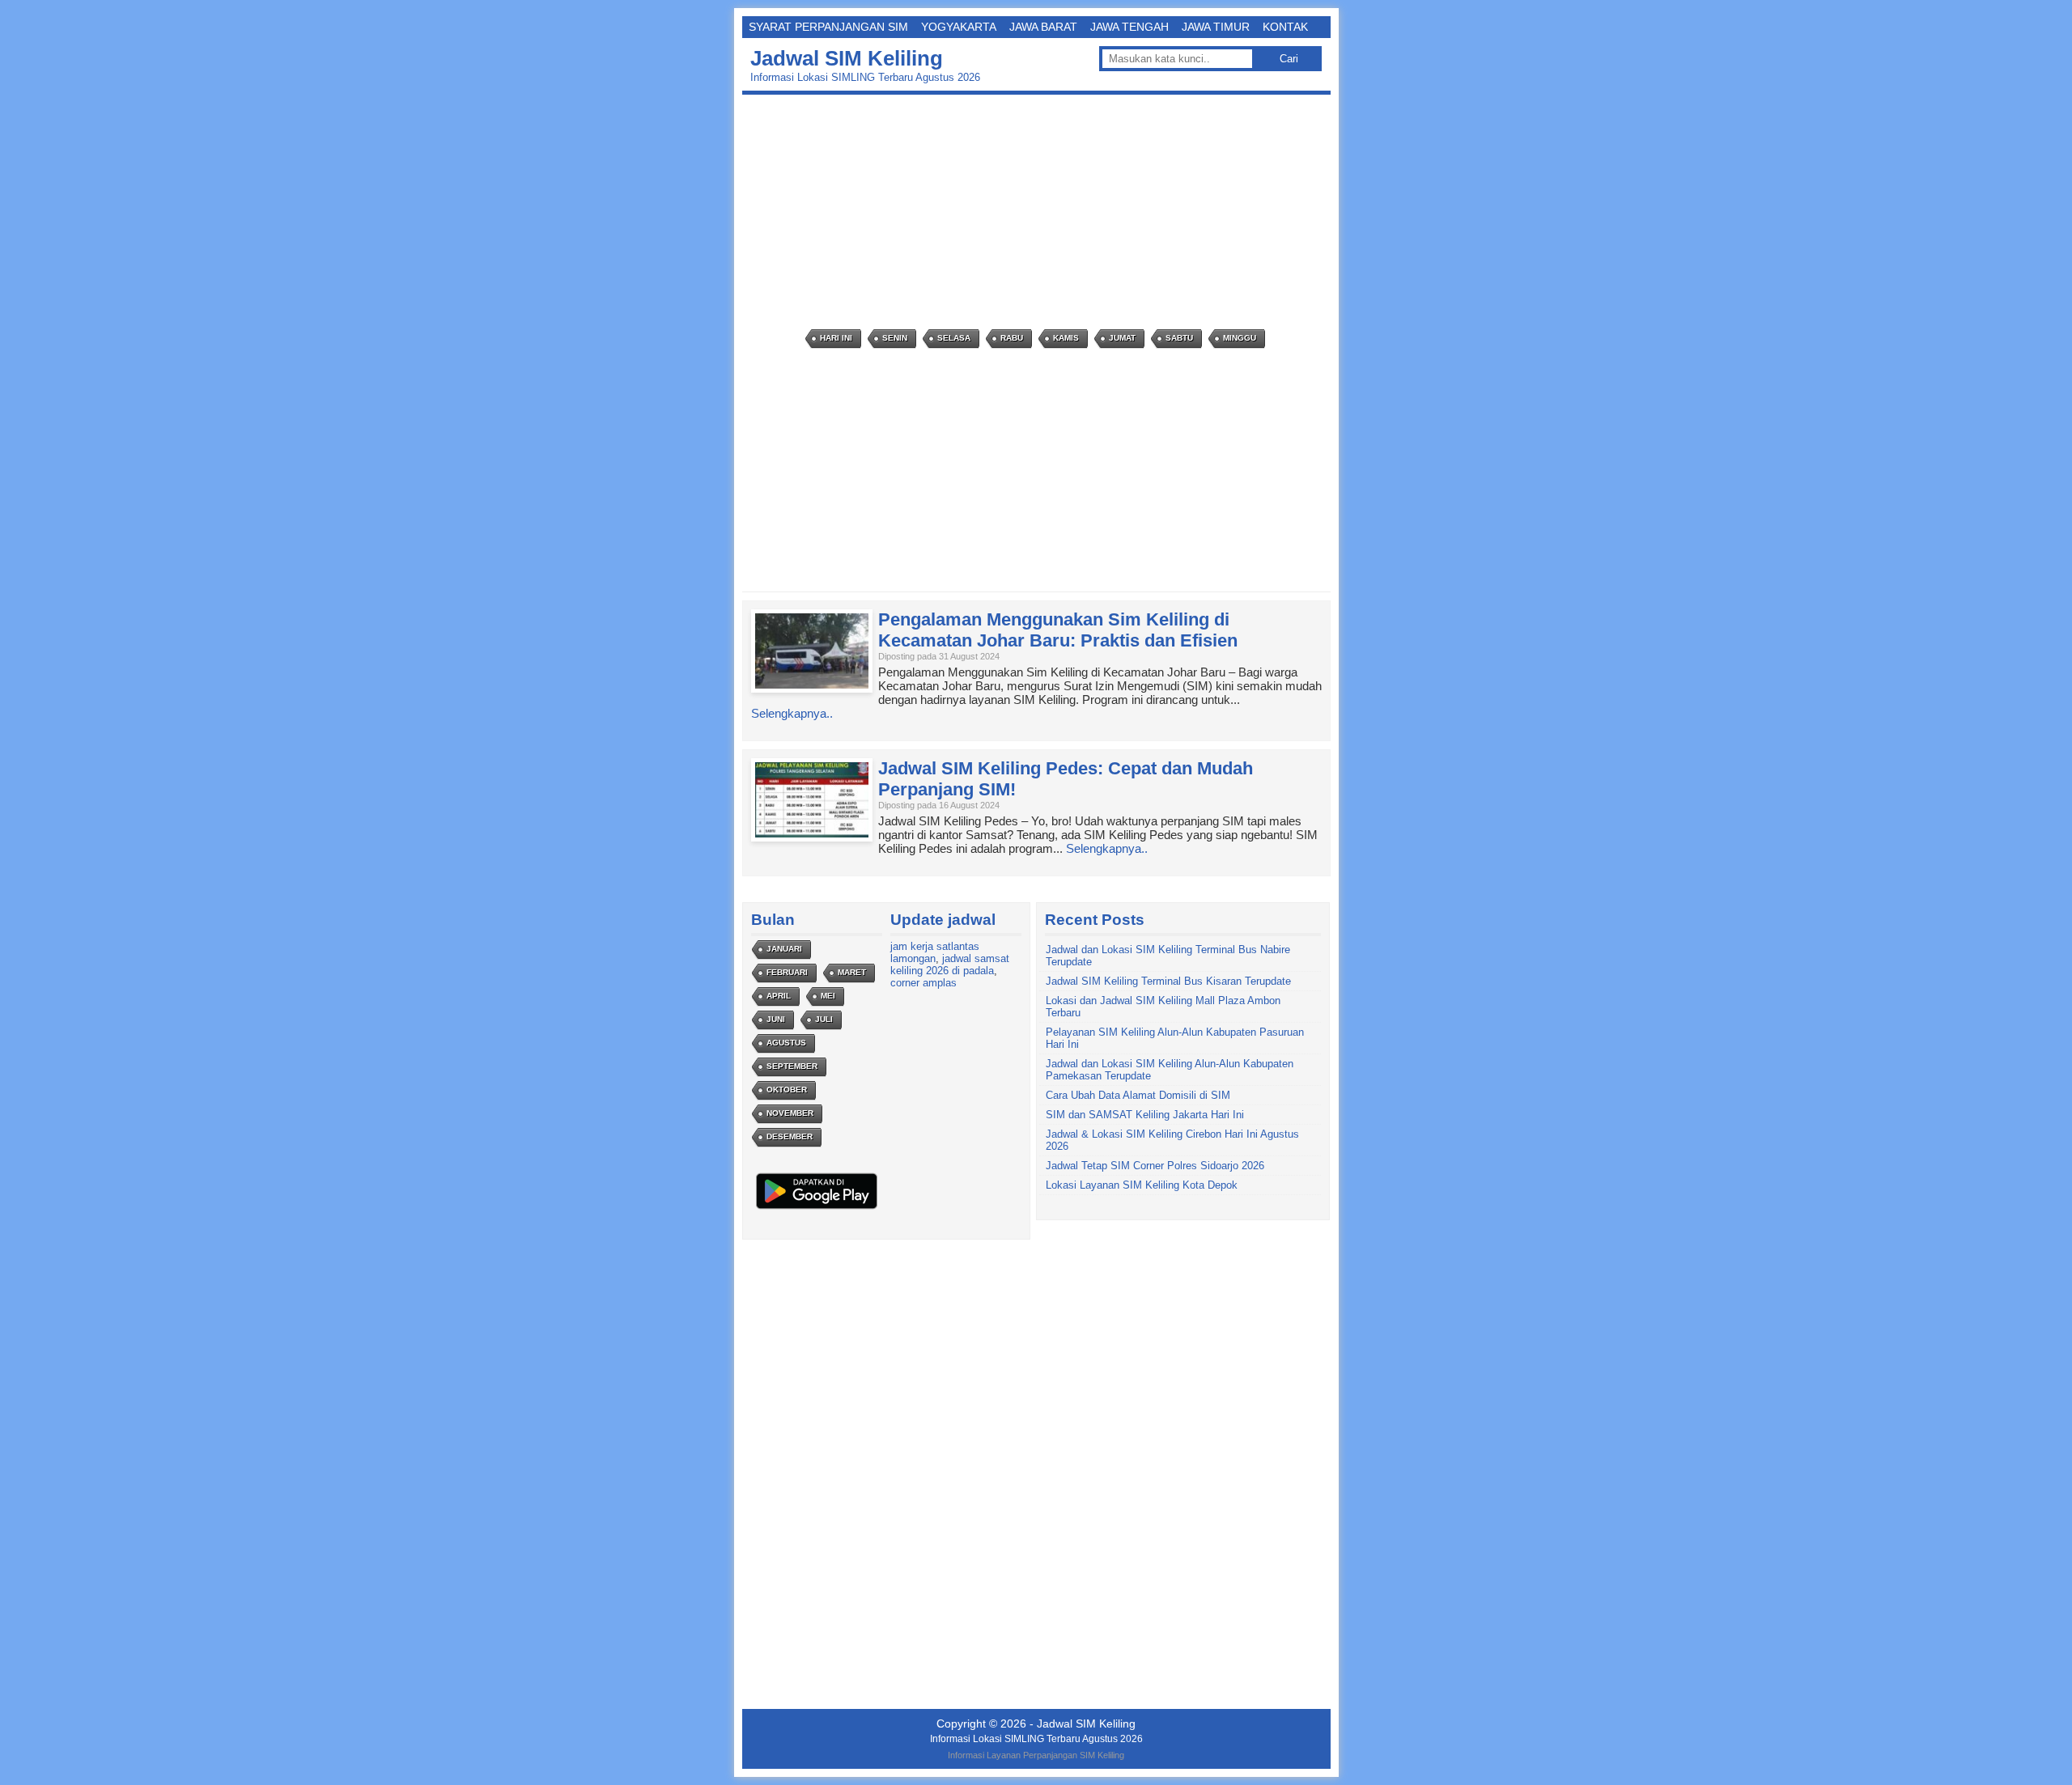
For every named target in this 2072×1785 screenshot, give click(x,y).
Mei (828, 996)
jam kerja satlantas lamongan (935, 952)
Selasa (954, 338)
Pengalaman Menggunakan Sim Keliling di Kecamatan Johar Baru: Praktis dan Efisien (1058, 630)
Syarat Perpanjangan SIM (828, 27)
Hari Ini (836, 338)
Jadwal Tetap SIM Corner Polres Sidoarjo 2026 (1155, 1166)
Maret (852, 972)
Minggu (1240, 338)
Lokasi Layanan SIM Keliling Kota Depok (1142, 1185)
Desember (790, 1136)
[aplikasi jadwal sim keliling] (817, 1208)
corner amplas (923, 983)
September (792, 1066)
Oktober (787, 1090)
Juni (776, 1019)
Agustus (786, 1043)
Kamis (1066, 338)
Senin (895, 338)
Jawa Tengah (1129, 27)
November (790, 1113)
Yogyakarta (959, 27)
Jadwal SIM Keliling (847, 58)
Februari (787, 972)
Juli (824, 1019)
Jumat (1122, 338)
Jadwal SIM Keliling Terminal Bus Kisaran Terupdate (1168, 981)
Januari (784, 949)
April (779, 996)
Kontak (1285, 27)
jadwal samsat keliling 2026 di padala (950, 965)
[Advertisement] (1040, 212)
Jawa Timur (1216, 27)
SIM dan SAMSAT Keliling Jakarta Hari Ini (1145, 1115)
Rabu (1012, 338)
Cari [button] (1289, 59)
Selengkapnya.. (792, 713)
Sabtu (1179, 338)
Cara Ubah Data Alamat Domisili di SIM (1138, 1095)
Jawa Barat (1043, 27)
